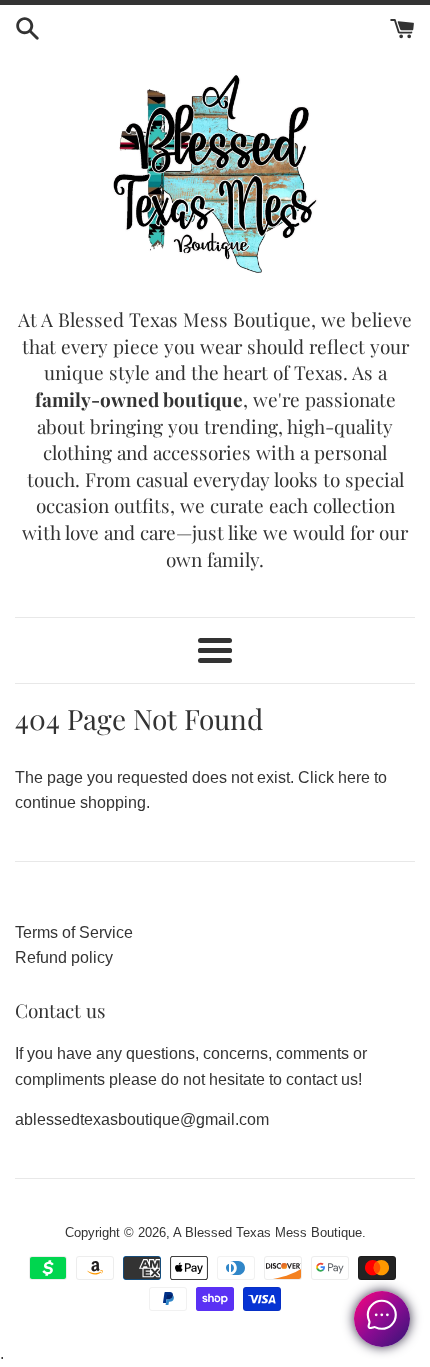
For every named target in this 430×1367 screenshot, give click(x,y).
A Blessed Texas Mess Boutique (267, 1232)
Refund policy (64, 957)
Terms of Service (74, 932)
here (354, 777)
